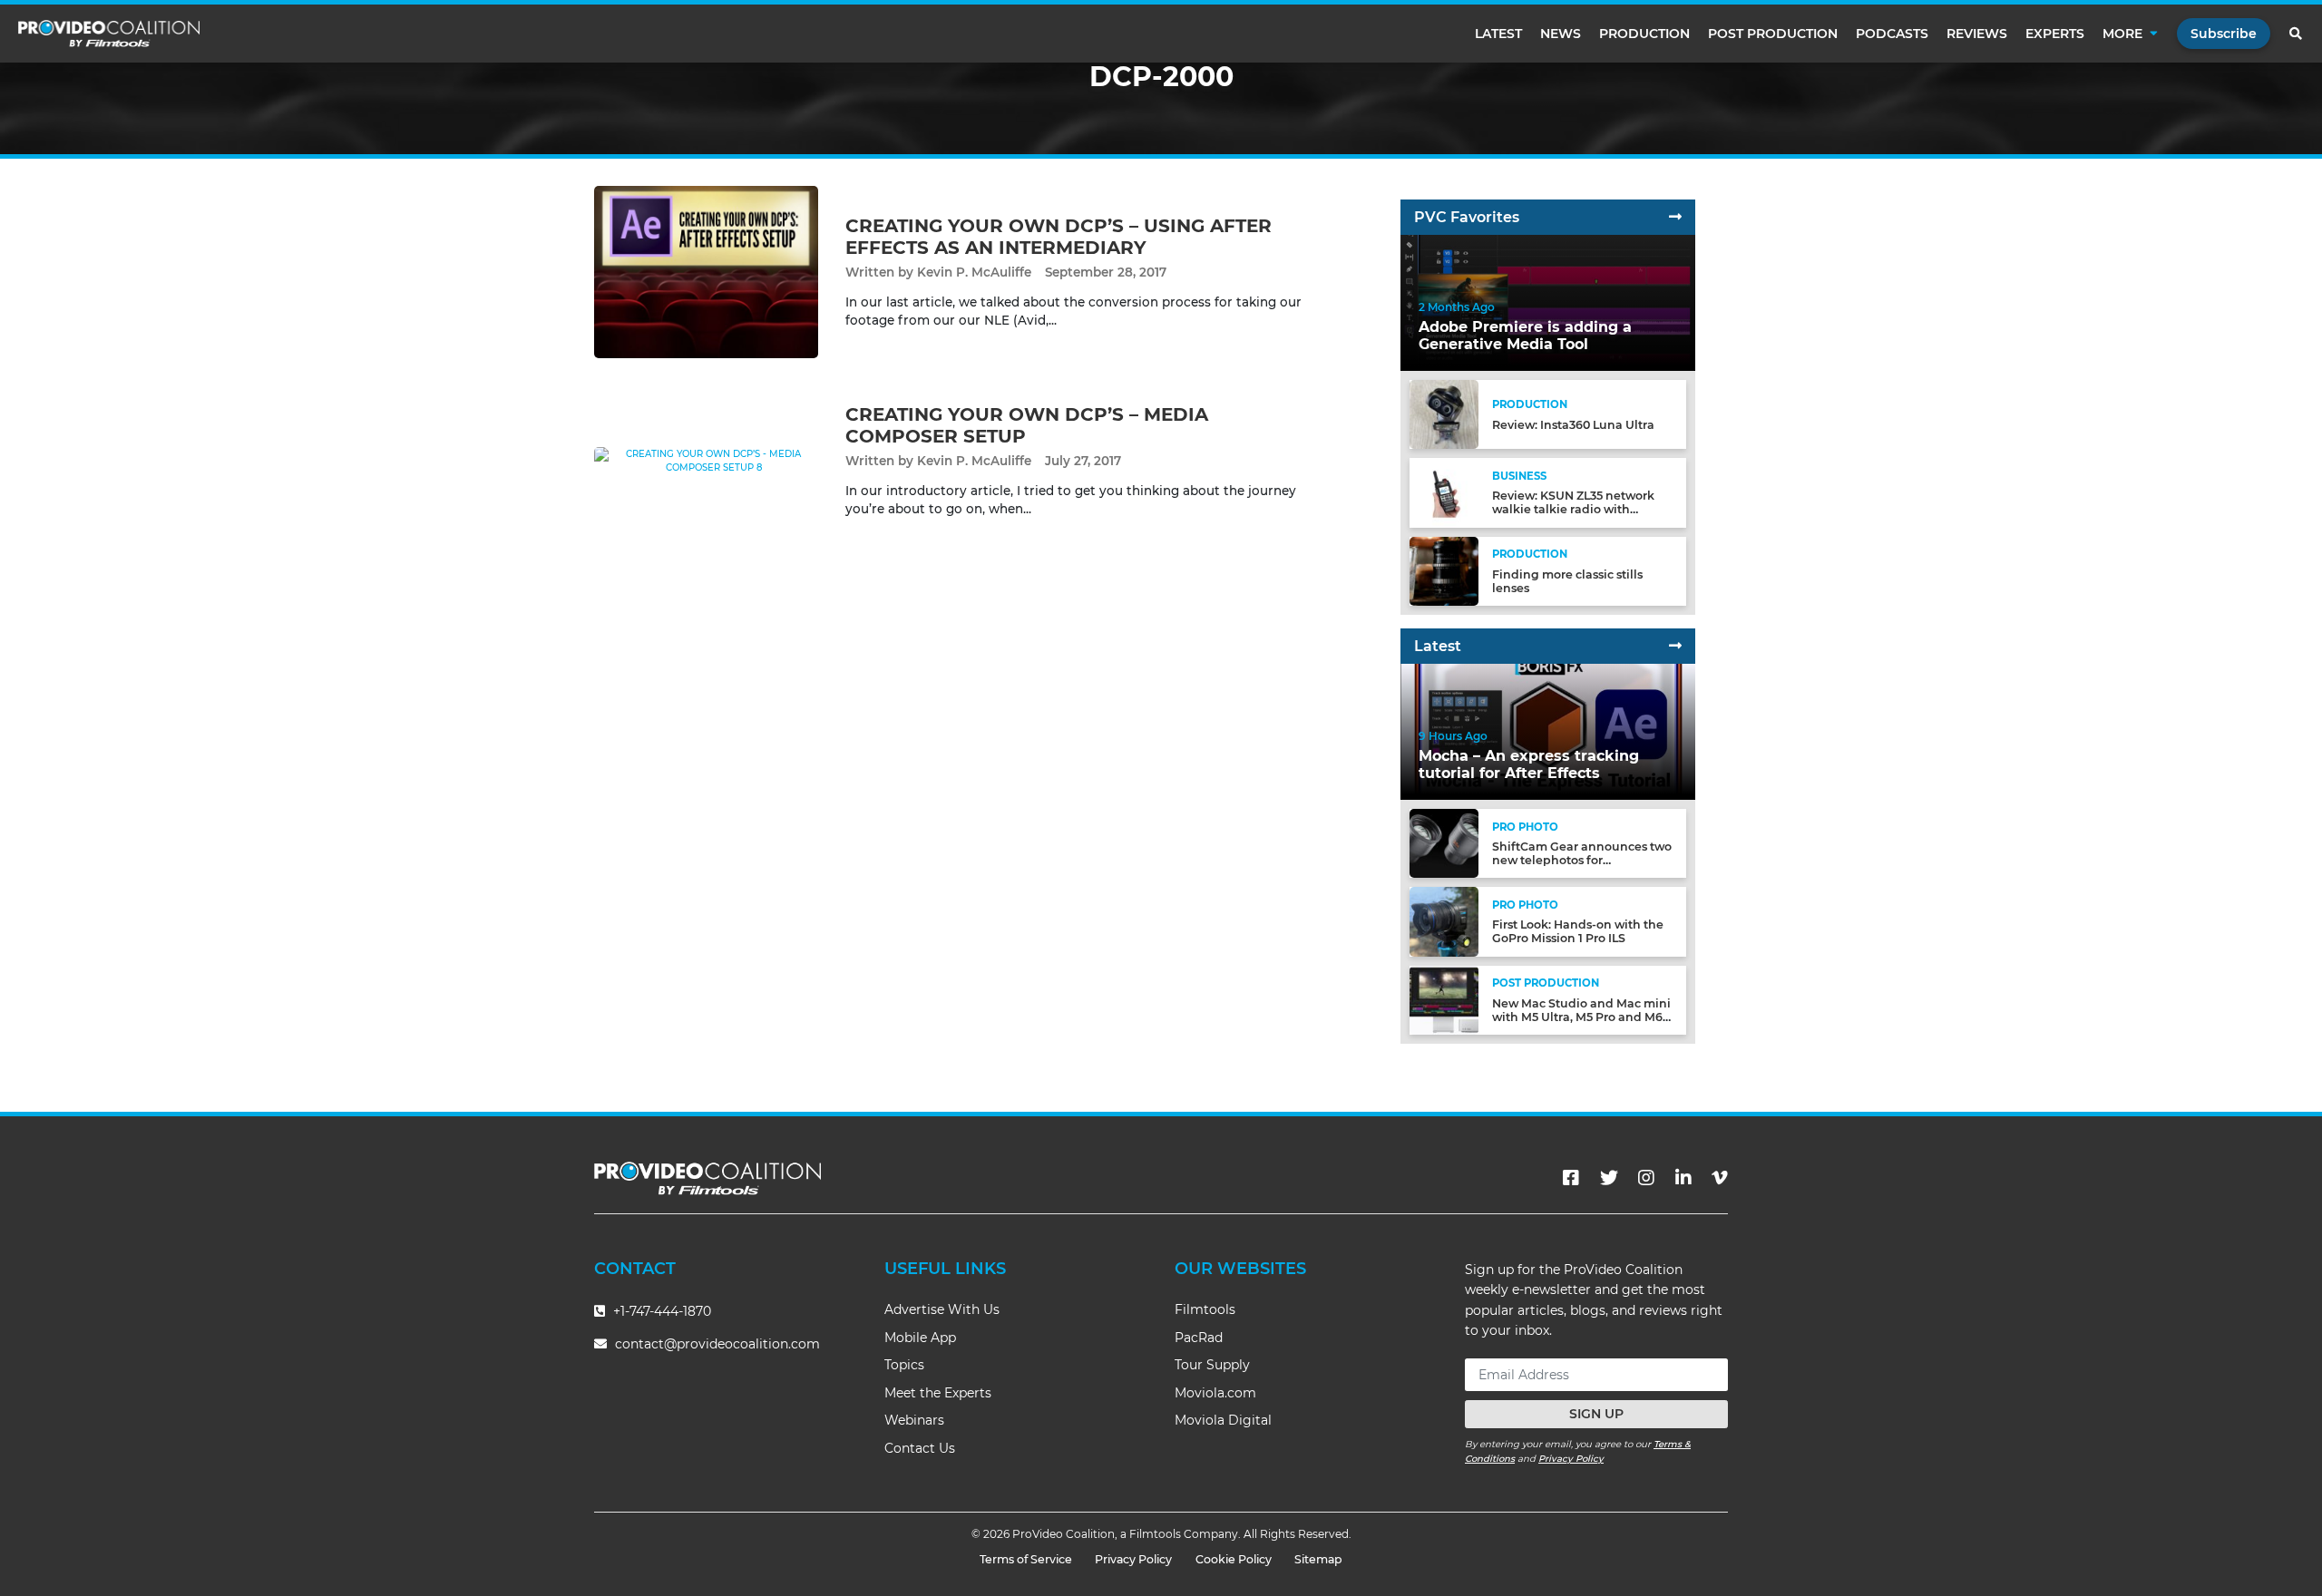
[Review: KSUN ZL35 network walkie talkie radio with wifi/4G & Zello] (1444, 492)
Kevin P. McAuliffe (974, 272)
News (1561, 34)
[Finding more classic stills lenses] (1444, 570)
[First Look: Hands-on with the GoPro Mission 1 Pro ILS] (1444, 921)
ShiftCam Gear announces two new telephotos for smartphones (1582, 860)
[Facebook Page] (1571, 1178)
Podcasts (1892, 34)
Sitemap (1318, 1559)
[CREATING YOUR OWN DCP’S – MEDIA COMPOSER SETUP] (706, 460)
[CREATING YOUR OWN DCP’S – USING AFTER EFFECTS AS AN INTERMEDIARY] (706, 272)
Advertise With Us (942, 1309)
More (2122, 34)
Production (1644, 34)
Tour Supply (1212, 1365)
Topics (904, 1365)
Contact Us (920, 1448)
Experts (2055, 34)
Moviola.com (1215, 1393)
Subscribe (2224, 34)
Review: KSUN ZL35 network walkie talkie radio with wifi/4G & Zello (1573, 509)
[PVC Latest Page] (1675, 646)
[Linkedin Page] (1683, 1178)
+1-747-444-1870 (660, 1311)
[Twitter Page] (1609, 1178)
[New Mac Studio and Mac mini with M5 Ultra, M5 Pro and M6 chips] (1444, 999)
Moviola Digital (1223, 1420)
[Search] (2297, 34)
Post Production (1773, 34)
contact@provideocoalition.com (717, 1344)
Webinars (914, 1420)
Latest (1498, 34)
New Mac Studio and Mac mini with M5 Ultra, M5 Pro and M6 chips (1581, 1017)
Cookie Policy (1234, 1559)
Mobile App (920, 1338)
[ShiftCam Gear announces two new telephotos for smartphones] (1444, 843)
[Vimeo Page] (1720, 1178)
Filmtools (1205, 1309)
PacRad (1199, 1338)
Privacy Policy (1571, 1459)
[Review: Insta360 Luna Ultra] (1444, 414)
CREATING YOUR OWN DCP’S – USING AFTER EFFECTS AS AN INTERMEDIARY (1059, 237)
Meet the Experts (938, 1393)
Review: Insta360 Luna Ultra (1573, 425)
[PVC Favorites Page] (1675, 217)
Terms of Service (1026, 1559)
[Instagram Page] (1646, 1178)
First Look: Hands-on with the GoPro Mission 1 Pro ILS (1578, 931)
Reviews (1977, 34)
